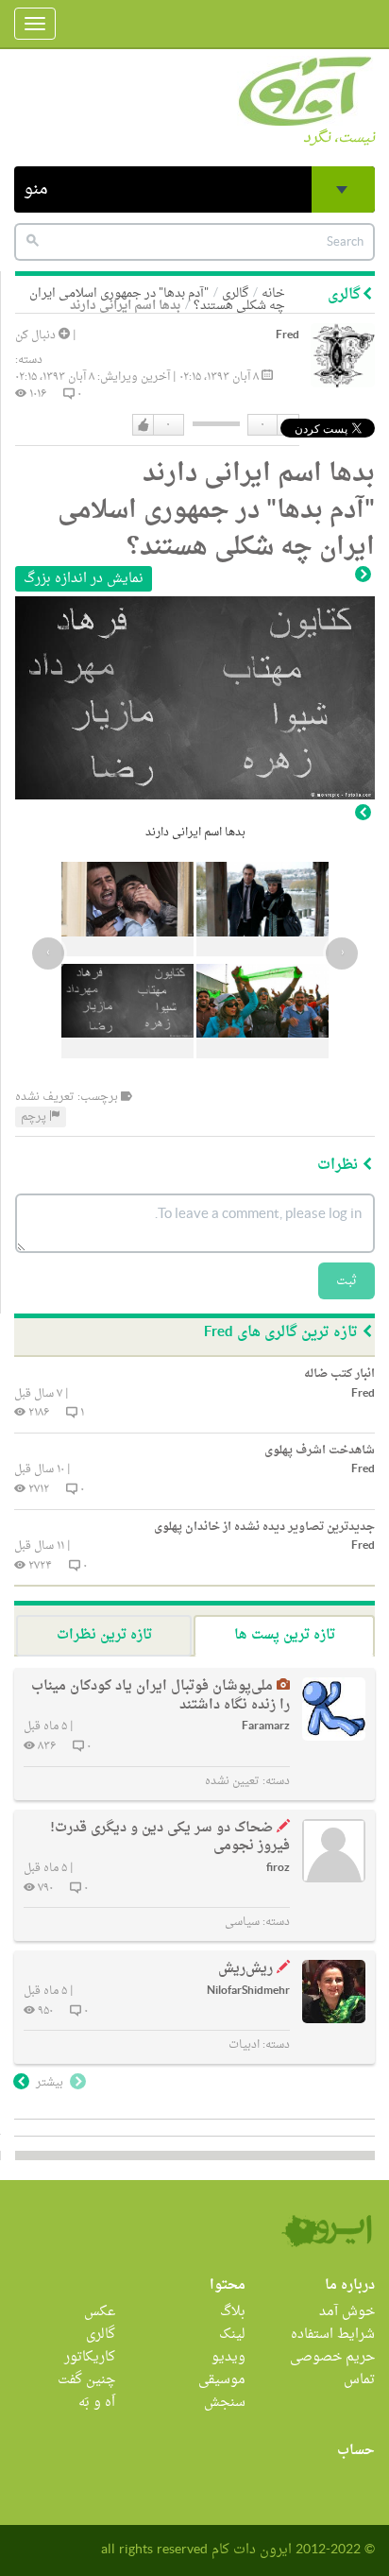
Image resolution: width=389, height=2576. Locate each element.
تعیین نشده (232, 1781)
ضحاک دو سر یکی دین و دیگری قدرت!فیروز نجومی (170, 1838)
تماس (359, 2380)
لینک (232, 2335)
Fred (288, 336)
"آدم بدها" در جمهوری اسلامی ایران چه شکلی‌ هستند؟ (157, 300)
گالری (101, 2335)
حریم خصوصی (332, 2357)
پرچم (35, 1117)
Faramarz (266, 1727)
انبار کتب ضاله (339, 1374)
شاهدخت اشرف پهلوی (320, 1451)
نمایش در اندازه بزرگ (84, 579)
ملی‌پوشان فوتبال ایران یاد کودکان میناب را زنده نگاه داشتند (161, 1696)
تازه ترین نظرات (104, 1635)
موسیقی (222, 2380)
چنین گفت (86, 2380)
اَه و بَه (97, 2403)
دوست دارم (144, 425)
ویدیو (228, 2357)
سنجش (225, 2403)
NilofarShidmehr (248, 1992)
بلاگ (233, 2312)
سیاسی (242, 1922)
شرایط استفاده (333, 2335)
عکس (100, 2312)
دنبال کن (37, 335)
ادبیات (244, 2045)
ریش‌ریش (245, 1969)
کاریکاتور (90, 2357)
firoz (278, 1869)
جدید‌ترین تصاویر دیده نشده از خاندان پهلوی (264, 1527)
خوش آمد (347, 2312)
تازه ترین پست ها (285, 1635)
